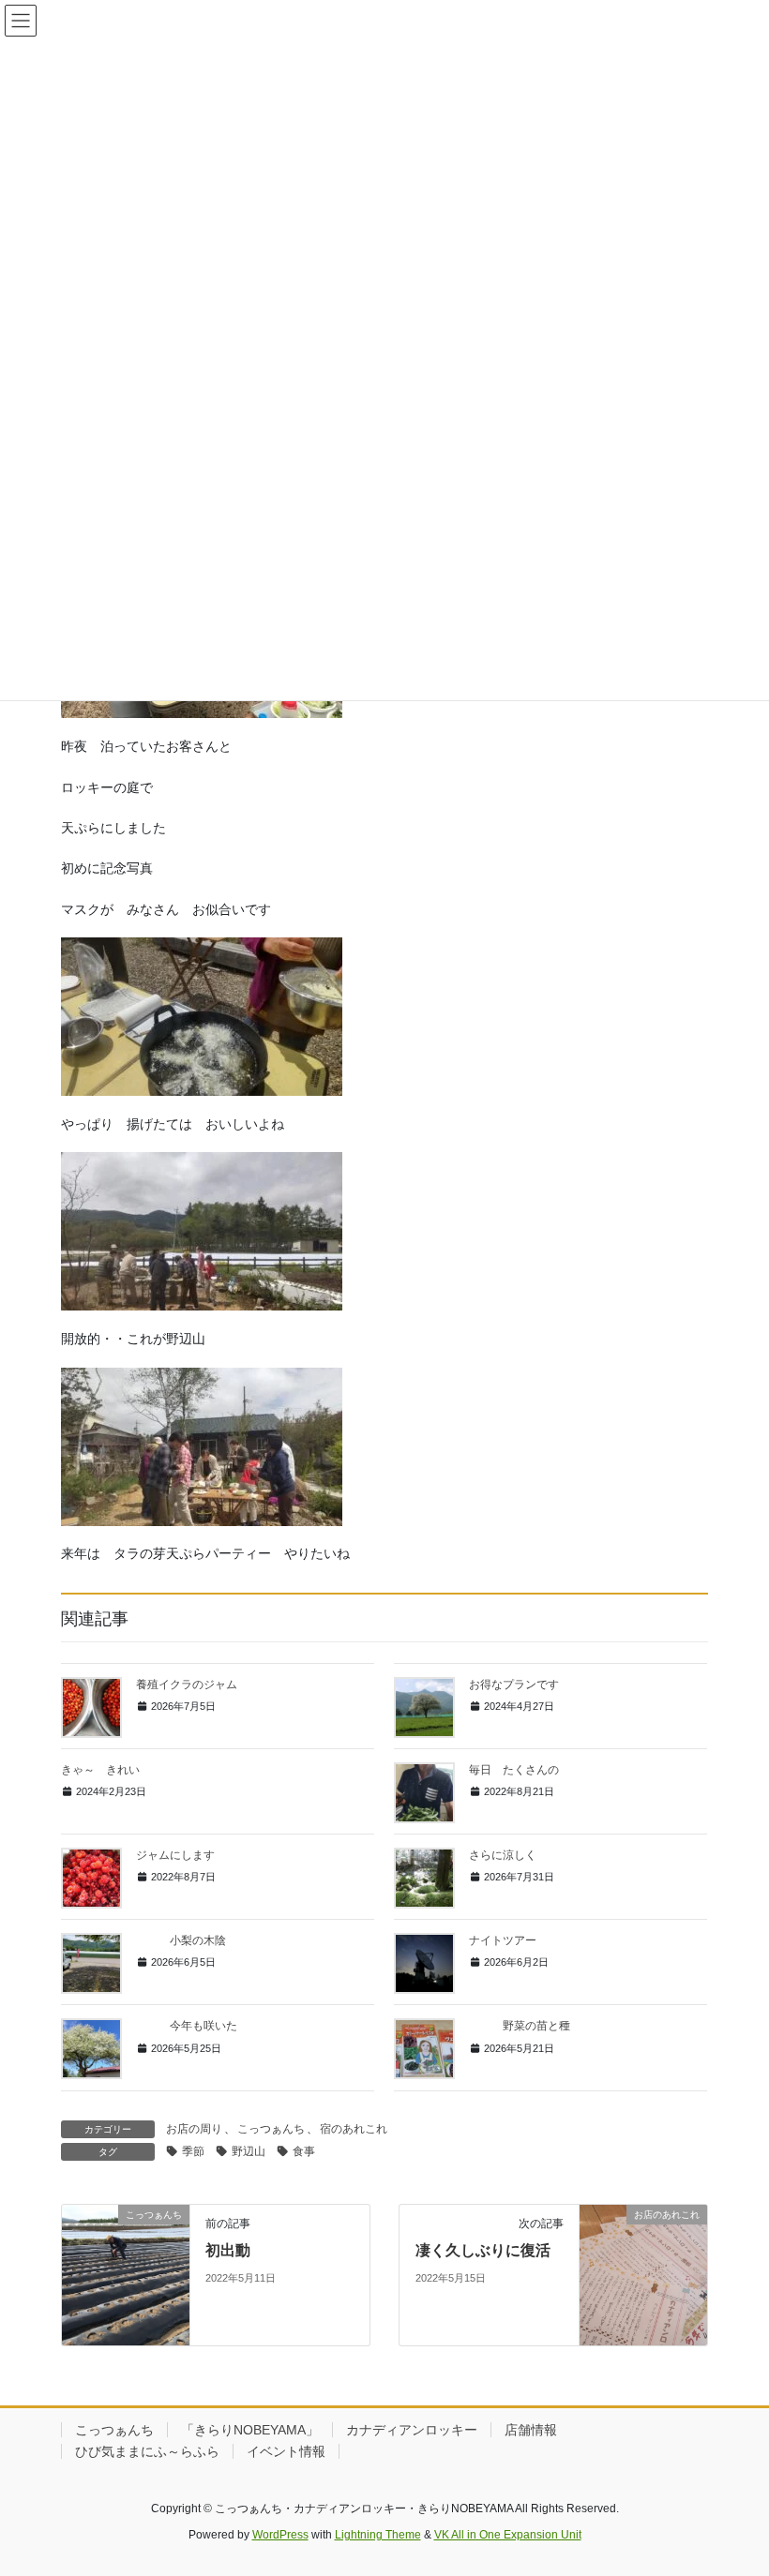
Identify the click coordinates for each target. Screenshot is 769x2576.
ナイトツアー (503, 1940)
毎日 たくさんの (514, 1770)
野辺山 (249, 2151)
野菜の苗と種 (520, 2026)
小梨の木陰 (181, 1940)
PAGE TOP (734, 2482)
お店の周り (194, 2129)
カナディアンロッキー (412, 2430)
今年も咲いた (187, 2026)
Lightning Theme (378, 2535)
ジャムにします (175, 1855)
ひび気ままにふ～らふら (147, 2451)
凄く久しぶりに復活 (483, 2250)
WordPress (280, 2535)
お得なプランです (514, 1685)
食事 (304, 2151)
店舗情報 (531, 2430)
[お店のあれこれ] (643, 2273)
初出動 (228, 2250)
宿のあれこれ (354, 2129)
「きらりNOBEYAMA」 (250, 2430)
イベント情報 (286, 2451)
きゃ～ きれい (100, 1770)
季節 (193, 2151)
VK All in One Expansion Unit (508, 2535)
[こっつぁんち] (126, 2273)
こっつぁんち (271, 2129)
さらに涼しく (503, 1855)
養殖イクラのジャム (187, 1685)
